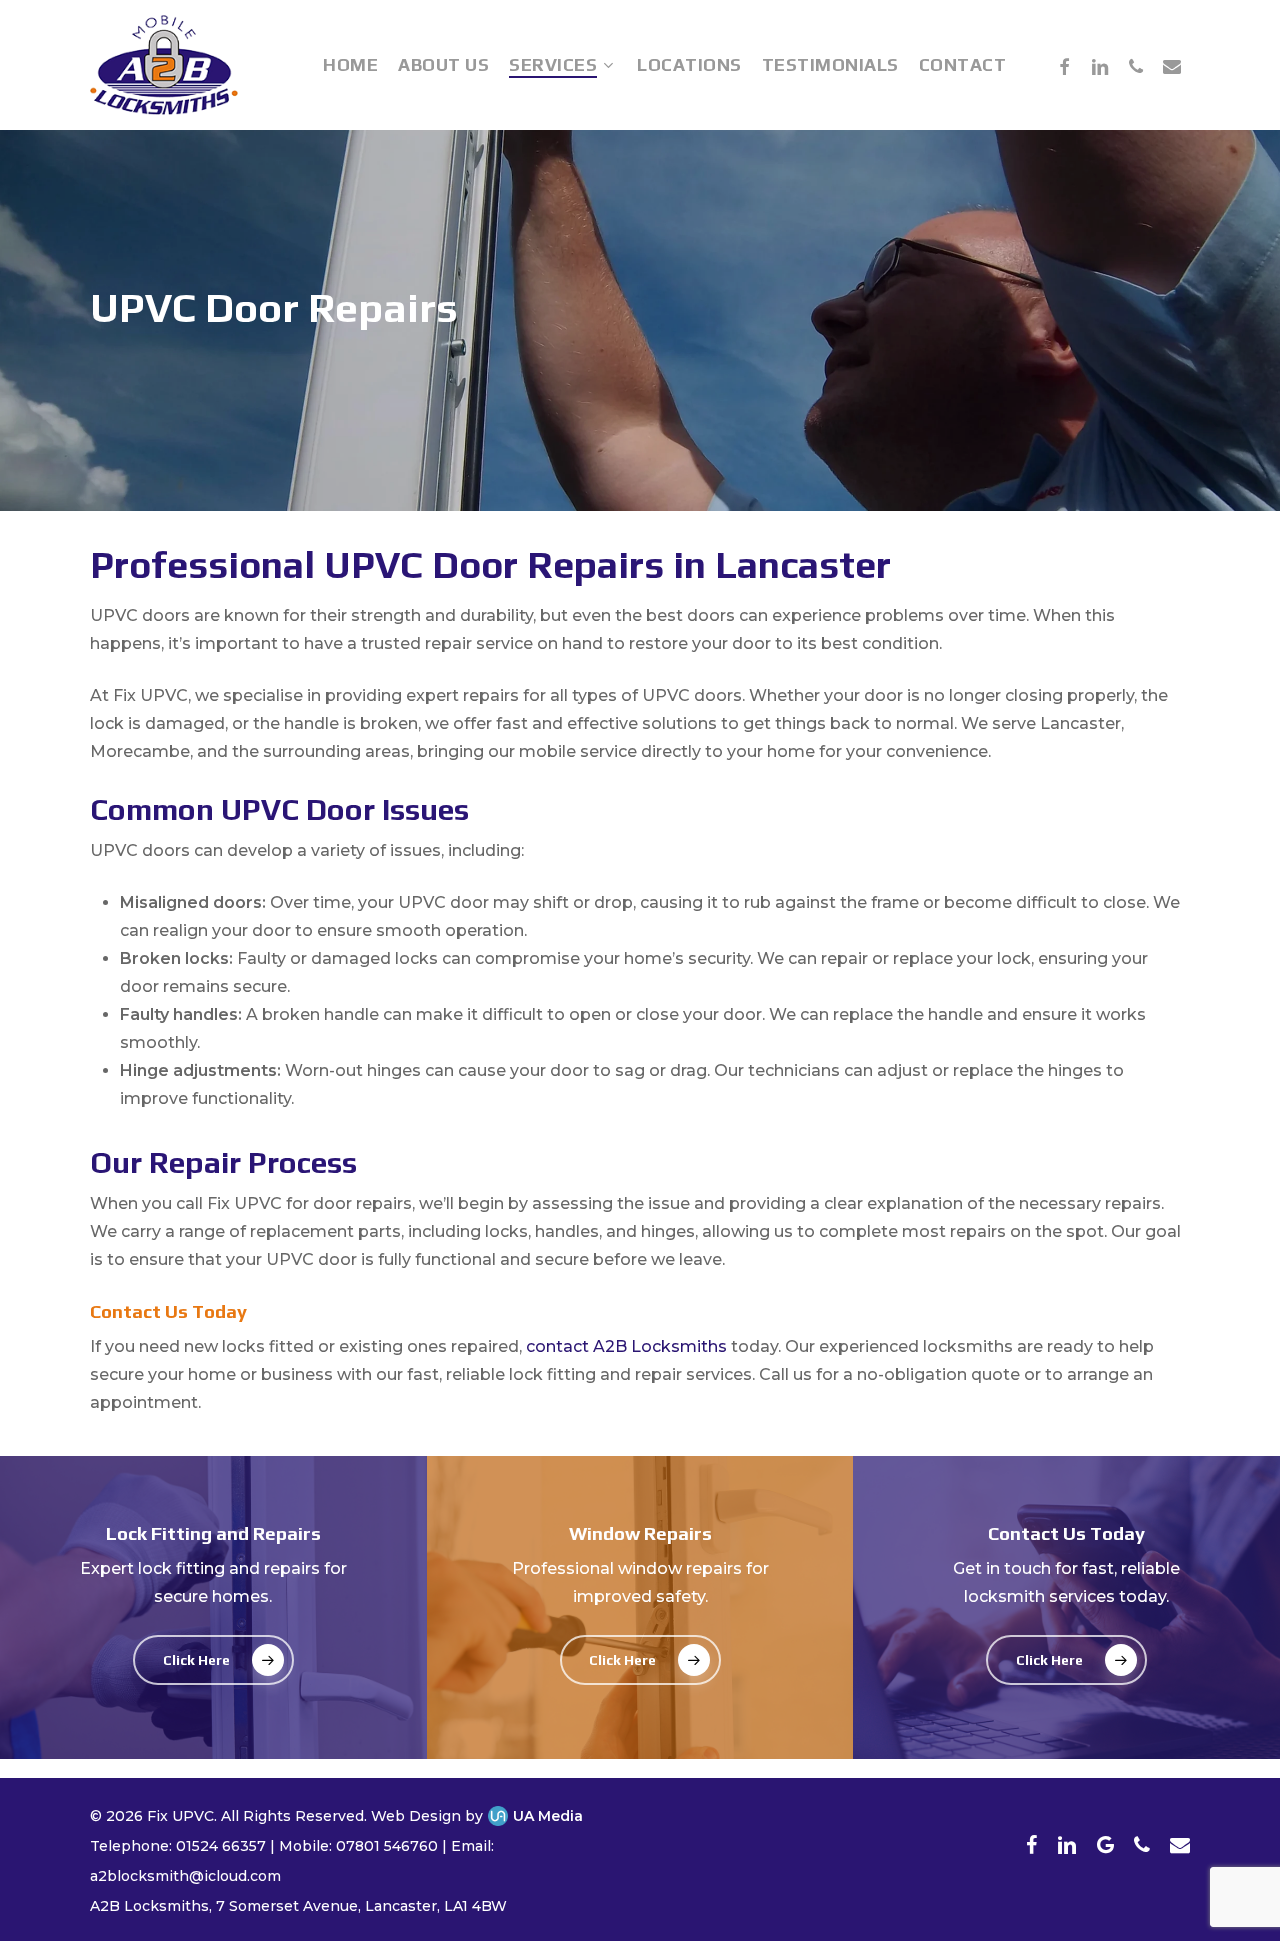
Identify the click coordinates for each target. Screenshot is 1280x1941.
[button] (213, 1660)
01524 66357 (221, 1846)
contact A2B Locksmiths (626, 1346)
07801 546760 (387, 1846)
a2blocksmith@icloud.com (185, 1876)
